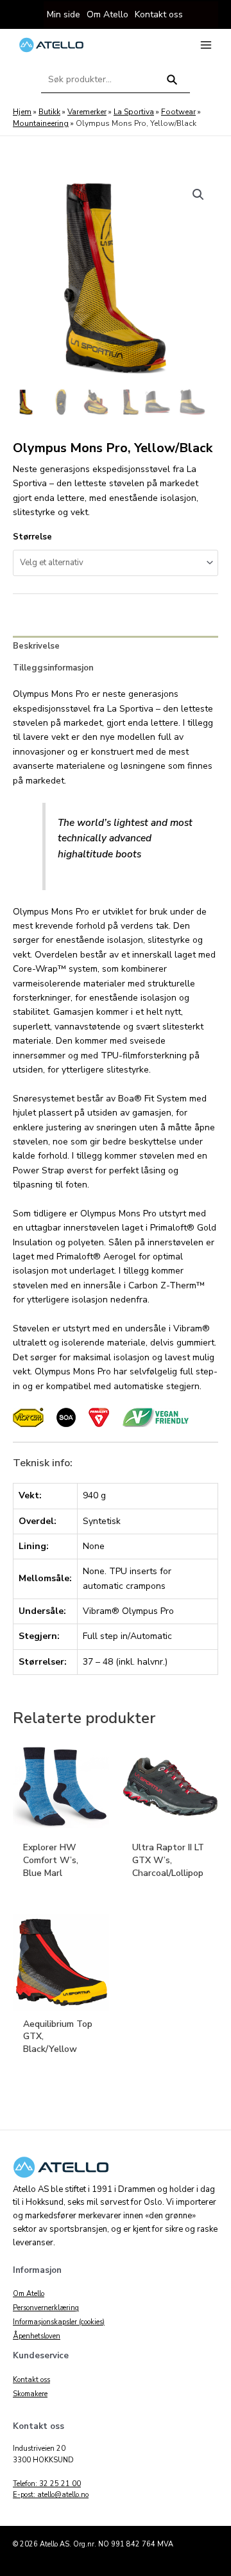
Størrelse (32, 537)
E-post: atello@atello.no (51, 2495)
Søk (172, 85)
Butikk (49, 112)
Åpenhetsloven (37, 2336)
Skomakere (30, 2394)
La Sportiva (134, 112)
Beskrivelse (36, 646)
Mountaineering (41, 123)
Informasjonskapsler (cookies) (59, 2322)
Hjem (22, 112)
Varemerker (87, 112)
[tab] (116, 647)
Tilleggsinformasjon (53, 668)
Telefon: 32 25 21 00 (47, 2484)
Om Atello (29, 2294)
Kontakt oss (31, 2380)
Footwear (178, 112)
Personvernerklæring (46, 2308)
